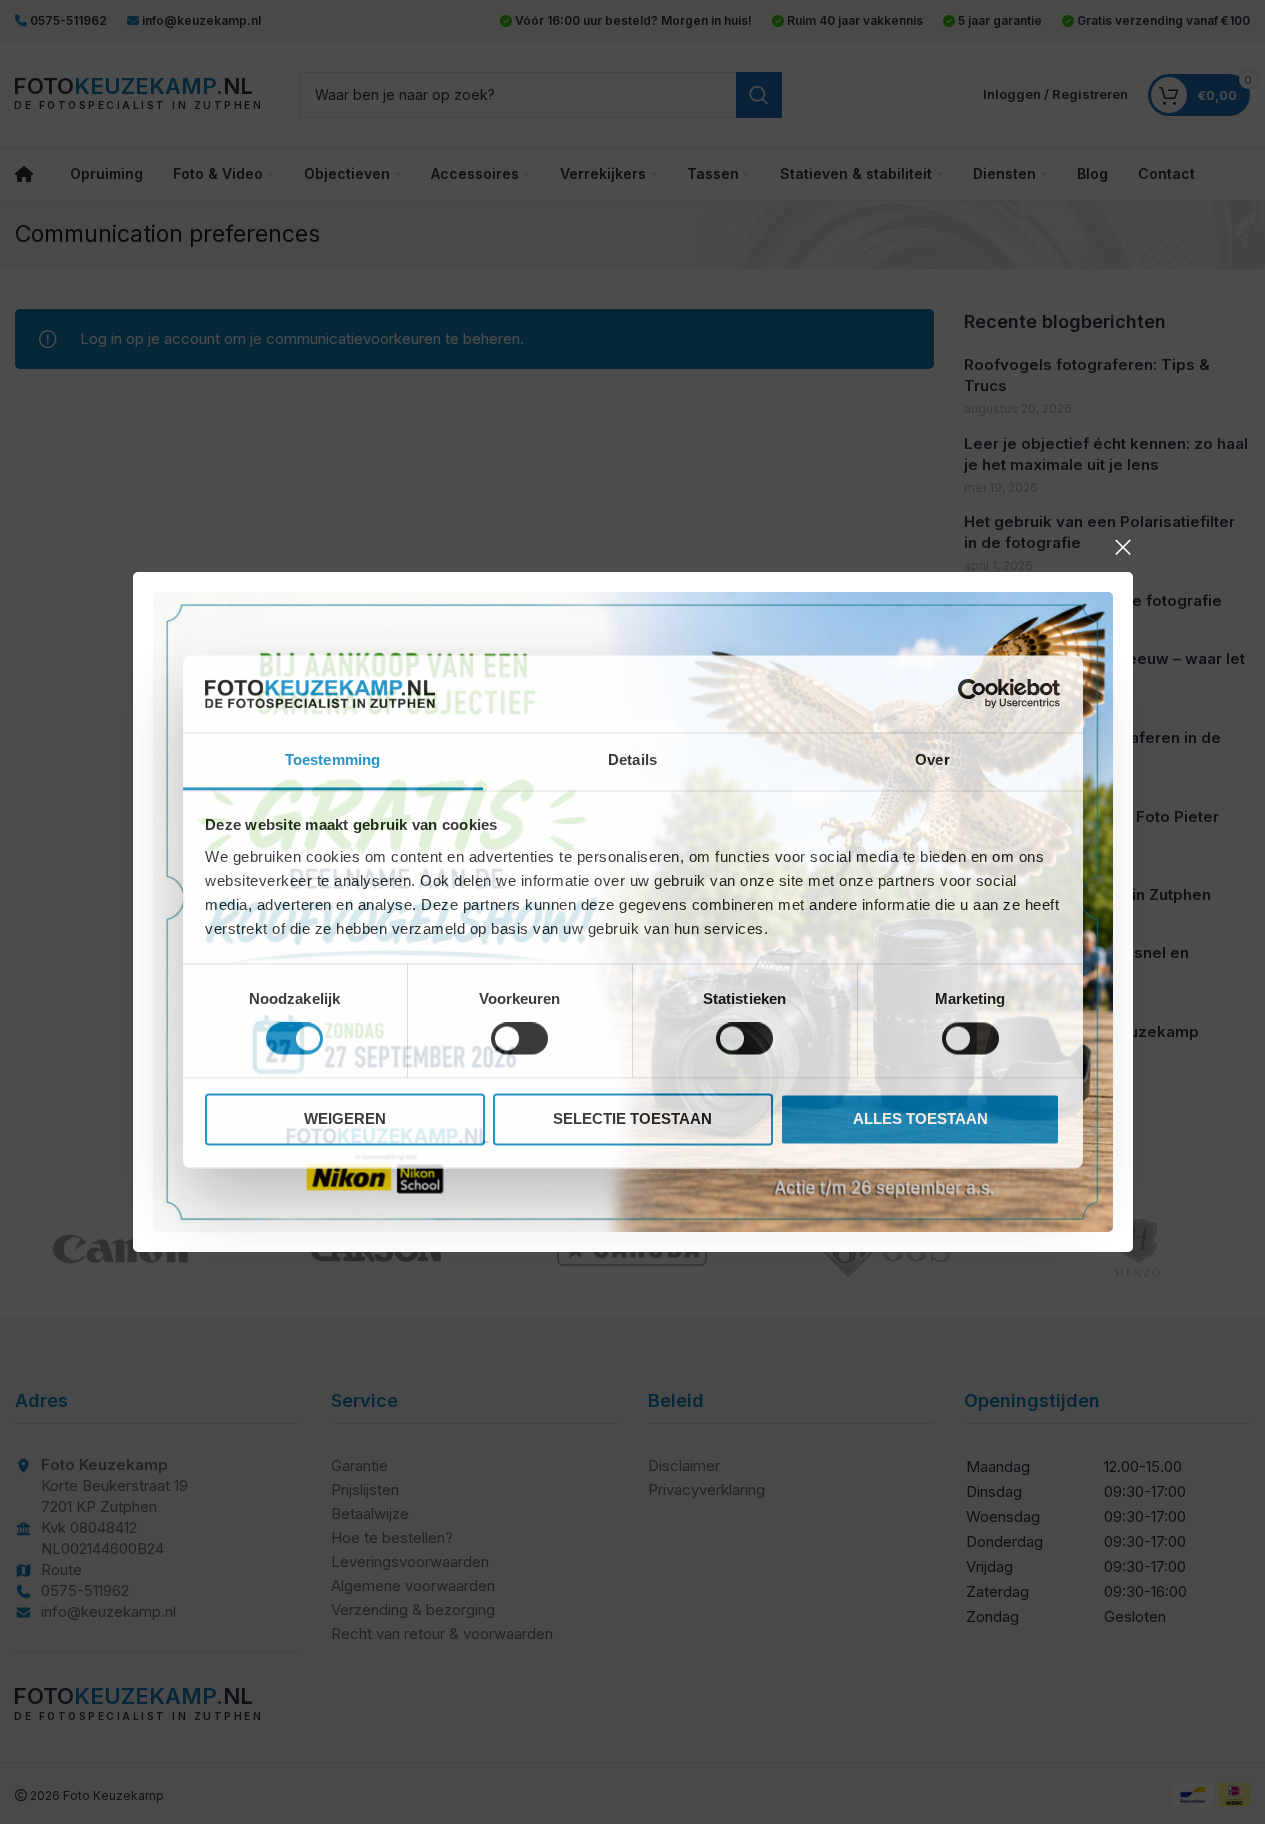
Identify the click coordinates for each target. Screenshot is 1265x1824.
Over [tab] (932, 759)
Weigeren (345, 1118)
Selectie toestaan (632, 1118)
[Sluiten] (1123, 547)
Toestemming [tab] (332, 759)
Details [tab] (632, 759)
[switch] (519, 1039)
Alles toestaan (920, 1118)
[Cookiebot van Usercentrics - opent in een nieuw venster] (972, 694)
